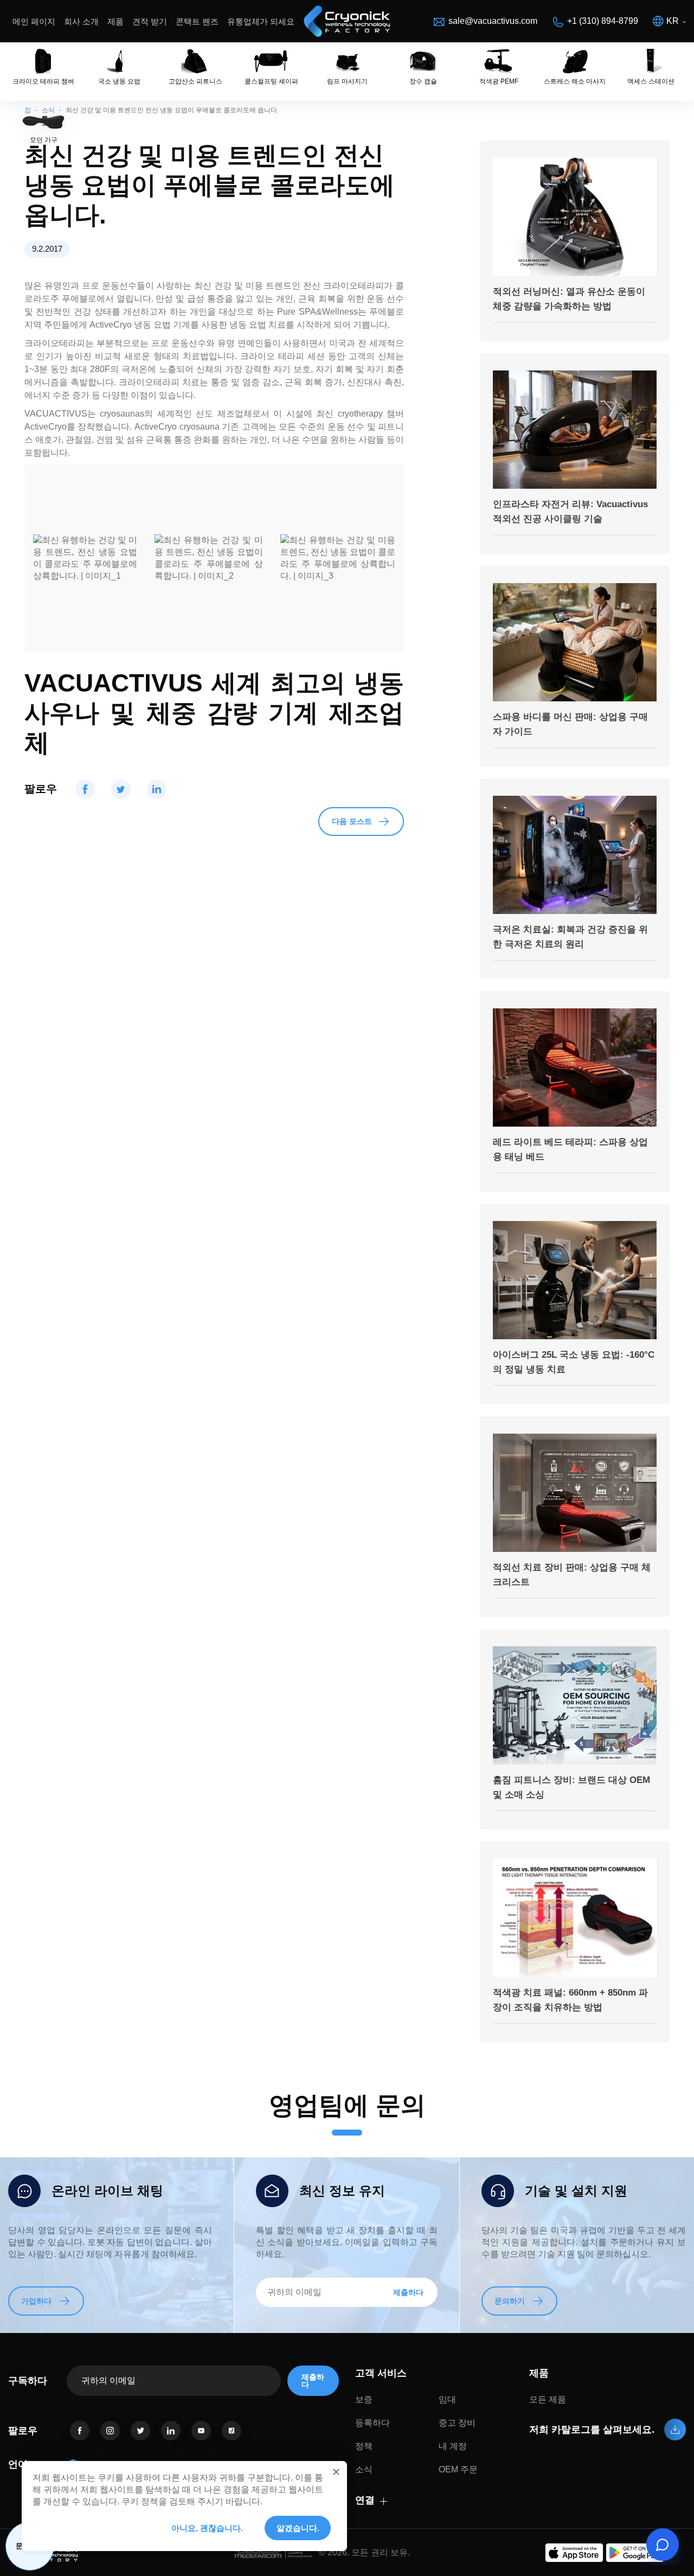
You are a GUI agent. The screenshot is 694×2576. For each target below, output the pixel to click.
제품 (115, 21)
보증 (364, 2399)
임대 (447, 2399)
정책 (364, 2446)
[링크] (80, 2431)
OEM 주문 (458, 2469)
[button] (336, 2472)
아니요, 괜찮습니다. (207, 2528)
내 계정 (453, 2446)
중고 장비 (457, 2423)
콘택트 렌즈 (197, 21)
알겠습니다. (298, 2528)
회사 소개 (81, 21)
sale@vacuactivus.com (493, 21)
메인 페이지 (34, 21)
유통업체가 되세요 (261, 21)
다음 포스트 (352, 821)
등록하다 (372, 2423)
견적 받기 (150, 21)
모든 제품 (548, 2399)
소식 (364, 2469)
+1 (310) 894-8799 (603, 21)
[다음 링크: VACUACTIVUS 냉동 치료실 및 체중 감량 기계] (347, 21)
